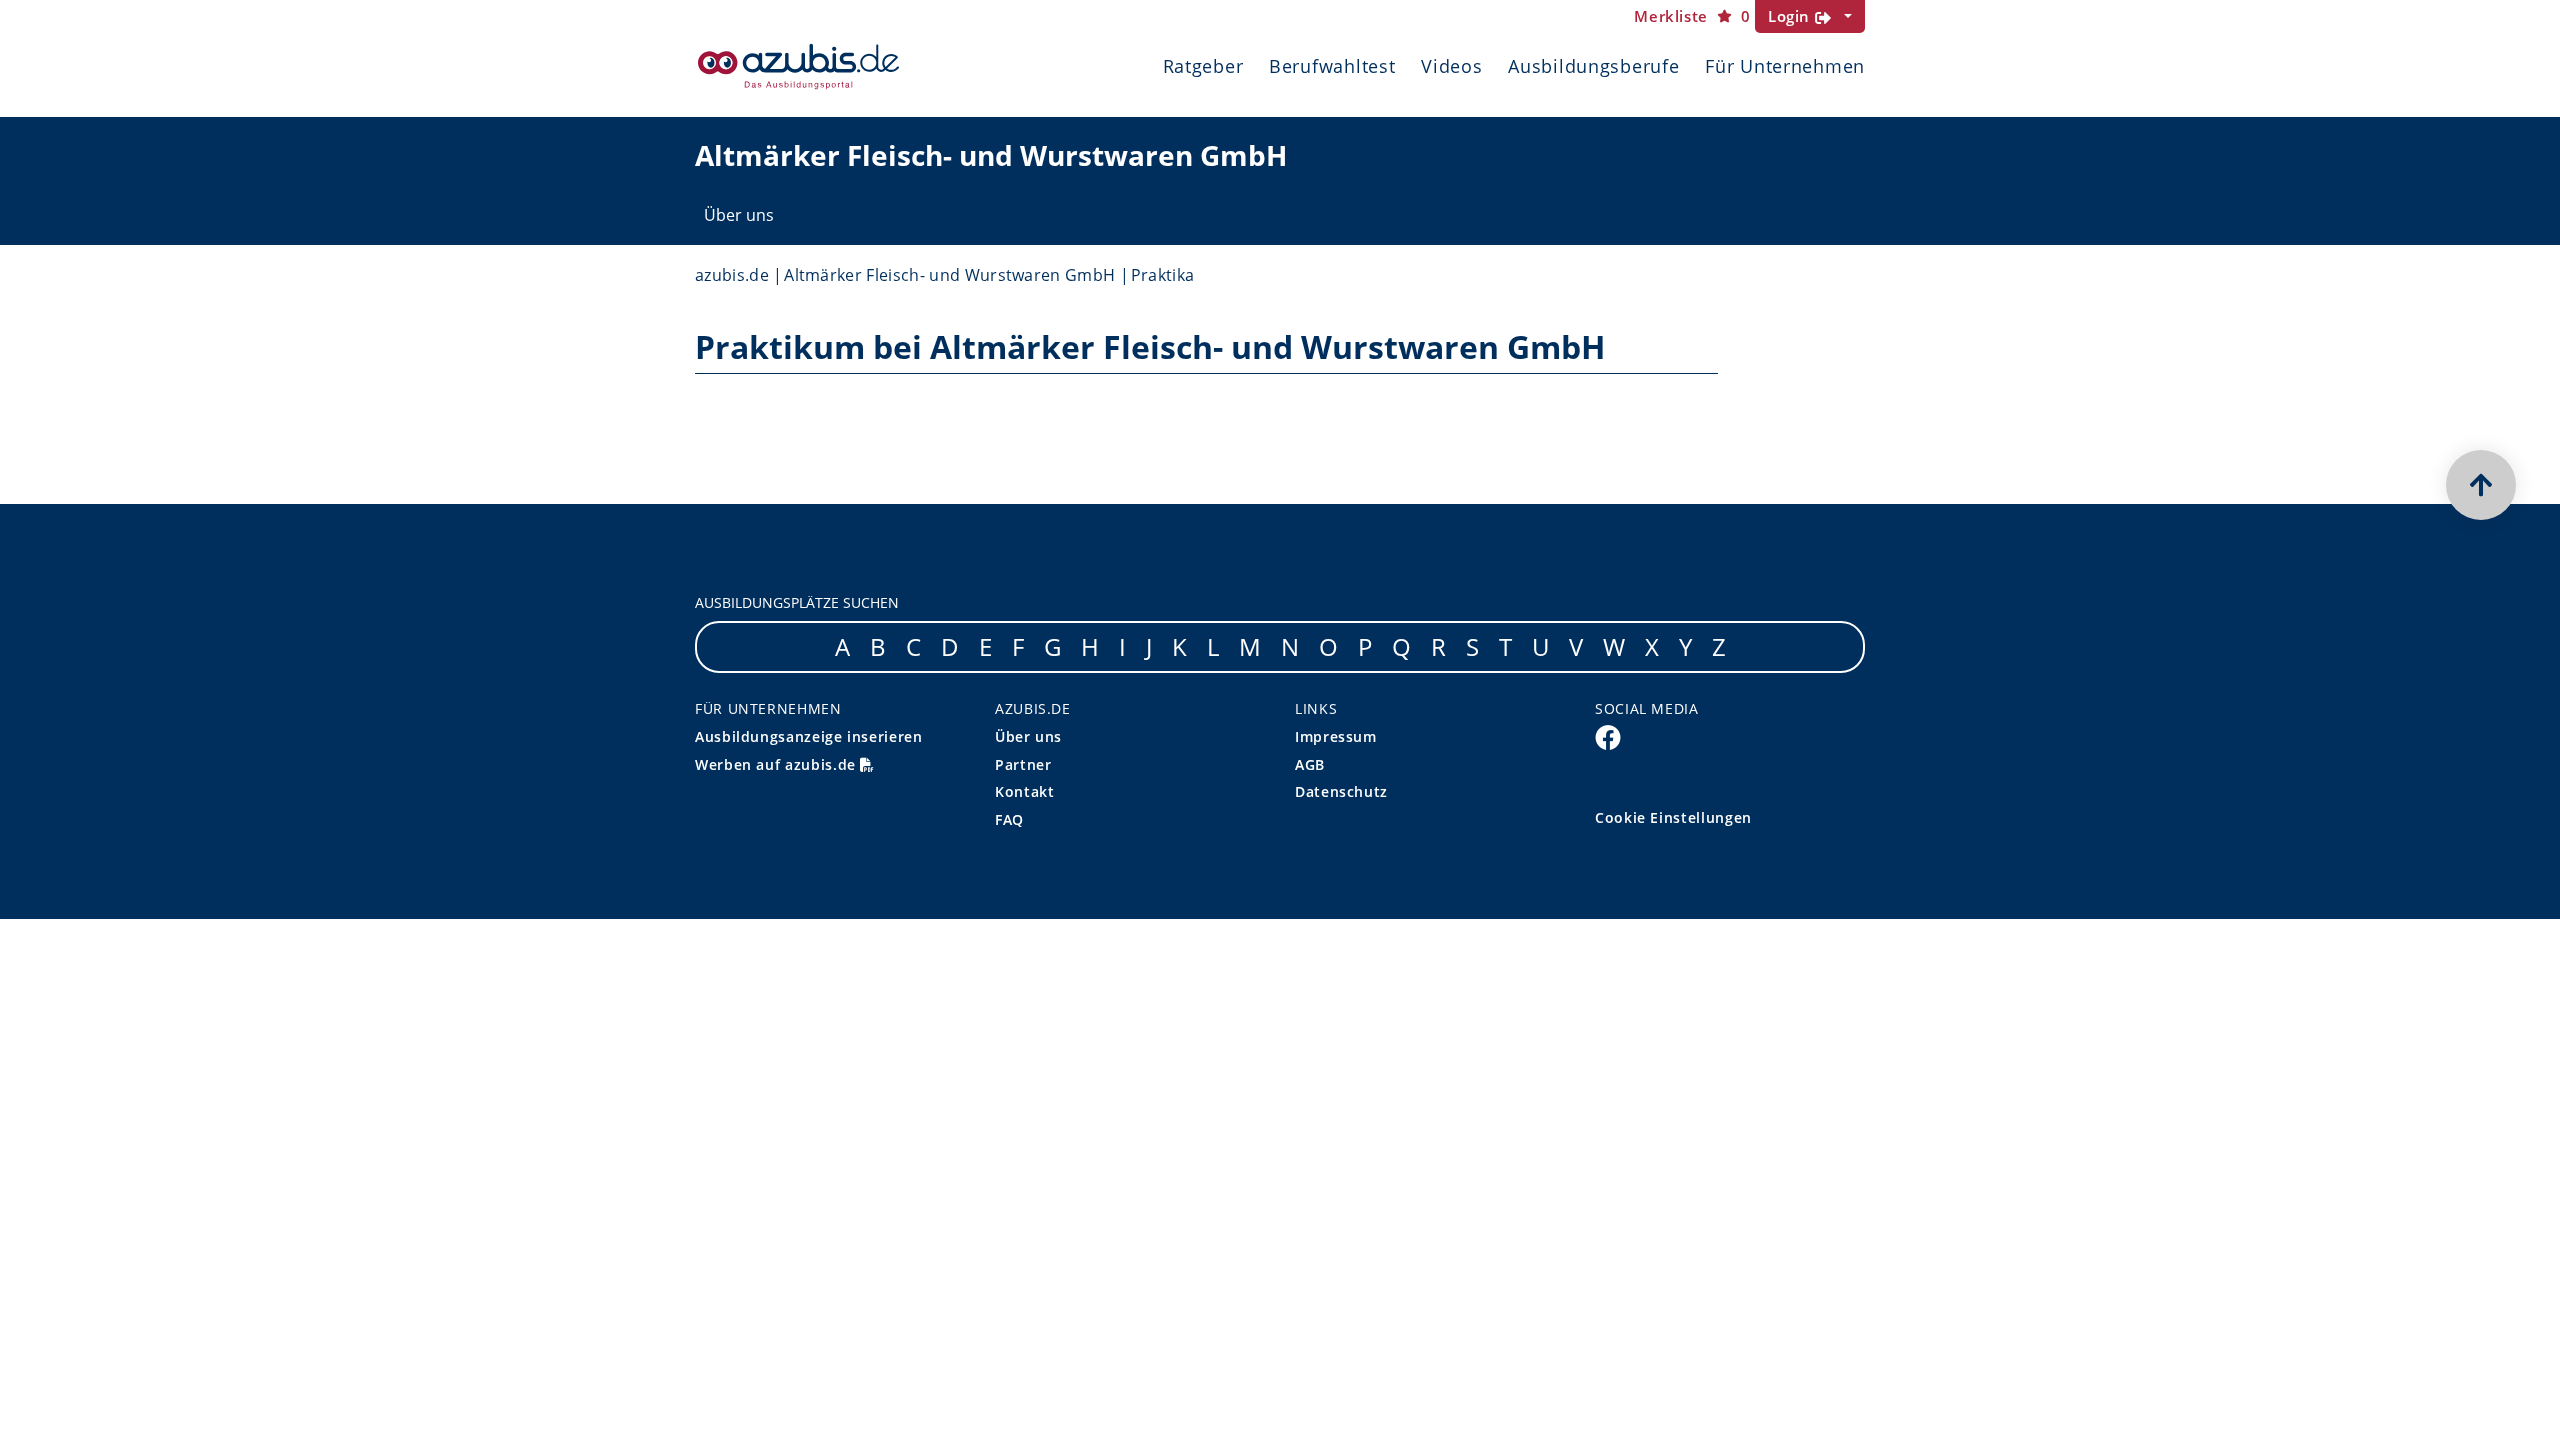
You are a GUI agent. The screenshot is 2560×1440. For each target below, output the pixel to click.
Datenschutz (1341, 791)
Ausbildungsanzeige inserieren (809, 736)
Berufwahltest (1332, 66)
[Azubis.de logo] (798, 66)
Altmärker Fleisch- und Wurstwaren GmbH (949, 275)
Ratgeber (1203, 66)
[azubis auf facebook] (1608, 737)
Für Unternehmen (1785, 66)
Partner (1023, 764)
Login (1791, 16)
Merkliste (1692, 16)
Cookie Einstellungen (1673, 817)
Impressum (1336, 736)
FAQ (1009, 819)
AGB (1310, 764)
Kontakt (1024, 791)
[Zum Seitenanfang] (2481, 485)
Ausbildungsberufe (1593, 66)
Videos (1451, 66)
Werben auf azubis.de (777, 764)
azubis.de (732, 275)
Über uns (739, 215)
